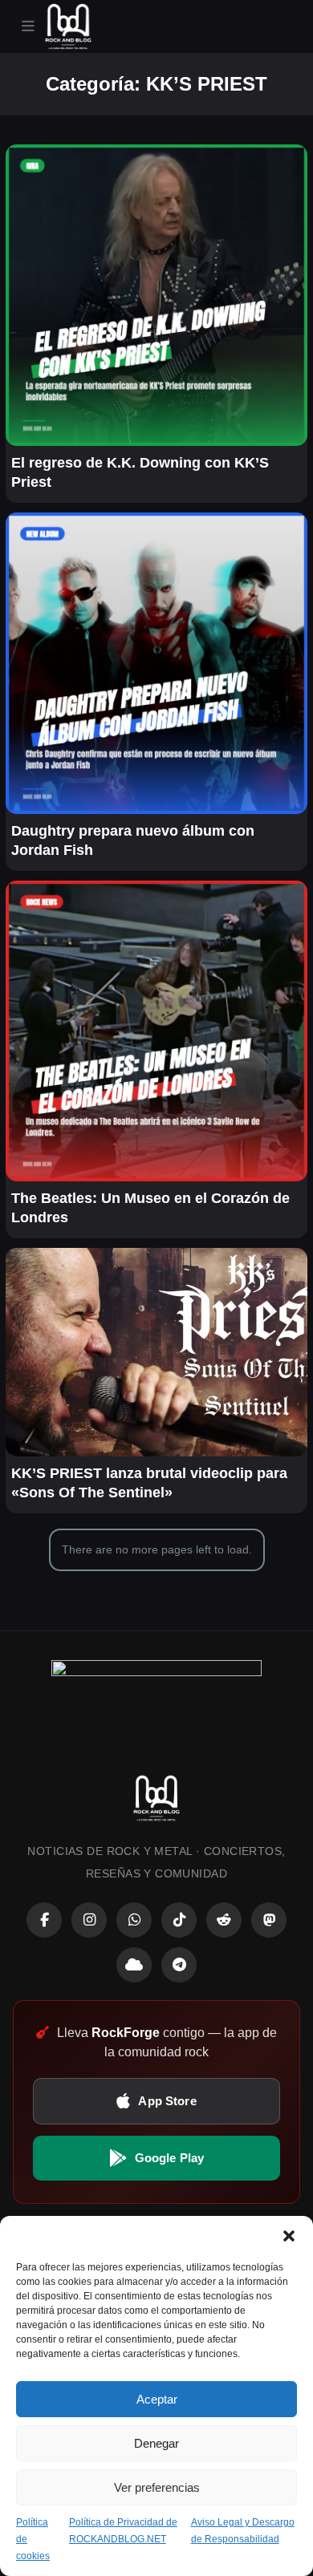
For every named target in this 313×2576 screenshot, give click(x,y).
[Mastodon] (269, 1920)
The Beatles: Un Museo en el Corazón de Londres (150, 1208)
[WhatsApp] (134, 1920)
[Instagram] (89, 1920)
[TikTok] (179, 1920)
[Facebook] (44, 1920)
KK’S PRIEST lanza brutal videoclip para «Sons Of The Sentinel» (149, 1483)
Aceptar (157, 2399)
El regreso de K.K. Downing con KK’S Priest (140, 472)
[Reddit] (224, 1920)
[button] (289, 2236)
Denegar (156, 2443)
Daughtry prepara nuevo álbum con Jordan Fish (133, 840)
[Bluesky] (134, 1965)
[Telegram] (179, 1965)
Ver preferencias (157, 2487)
